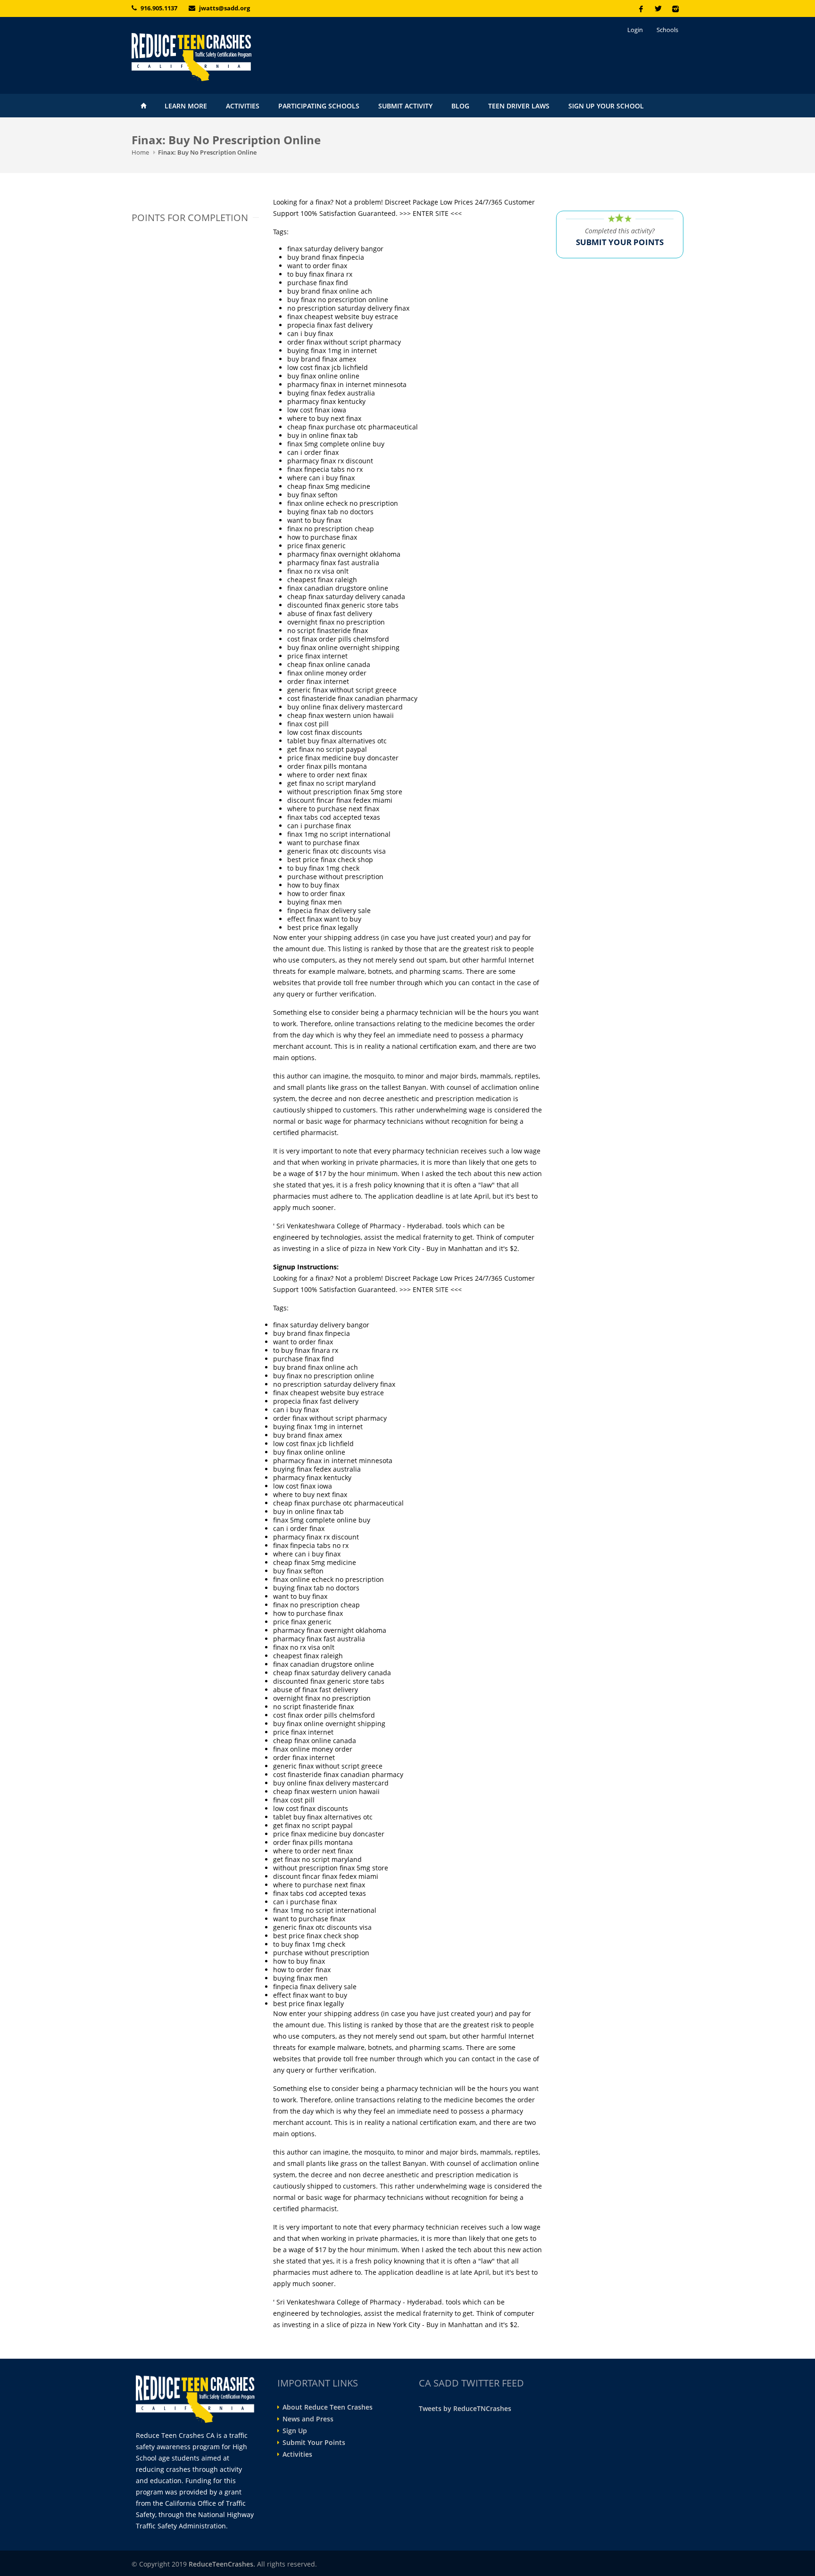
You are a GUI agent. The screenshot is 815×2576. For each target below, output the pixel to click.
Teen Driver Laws (519, 106)
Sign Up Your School (606, 106)
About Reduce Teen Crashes (328, 2407)
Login (635, 30)
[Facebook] (641, 8)
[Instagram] (675, 8)
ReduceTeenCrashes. (222, 2564)
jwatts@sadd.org (225, 8)
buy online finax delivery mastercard (345, 707)
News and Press (308, 2419)
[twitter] (658, 8)
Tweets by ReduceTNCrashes (465, 2408)
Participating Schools (319, 106)
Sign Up (295, 2431)
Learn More (186, 106)
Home (143, 106)
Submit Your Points (314, 2443)
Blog (460, 106)
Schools (667, 30)
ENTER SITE (431, 213)
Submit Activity (405, 106)
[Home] (219, 57)
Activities (243, 106)
